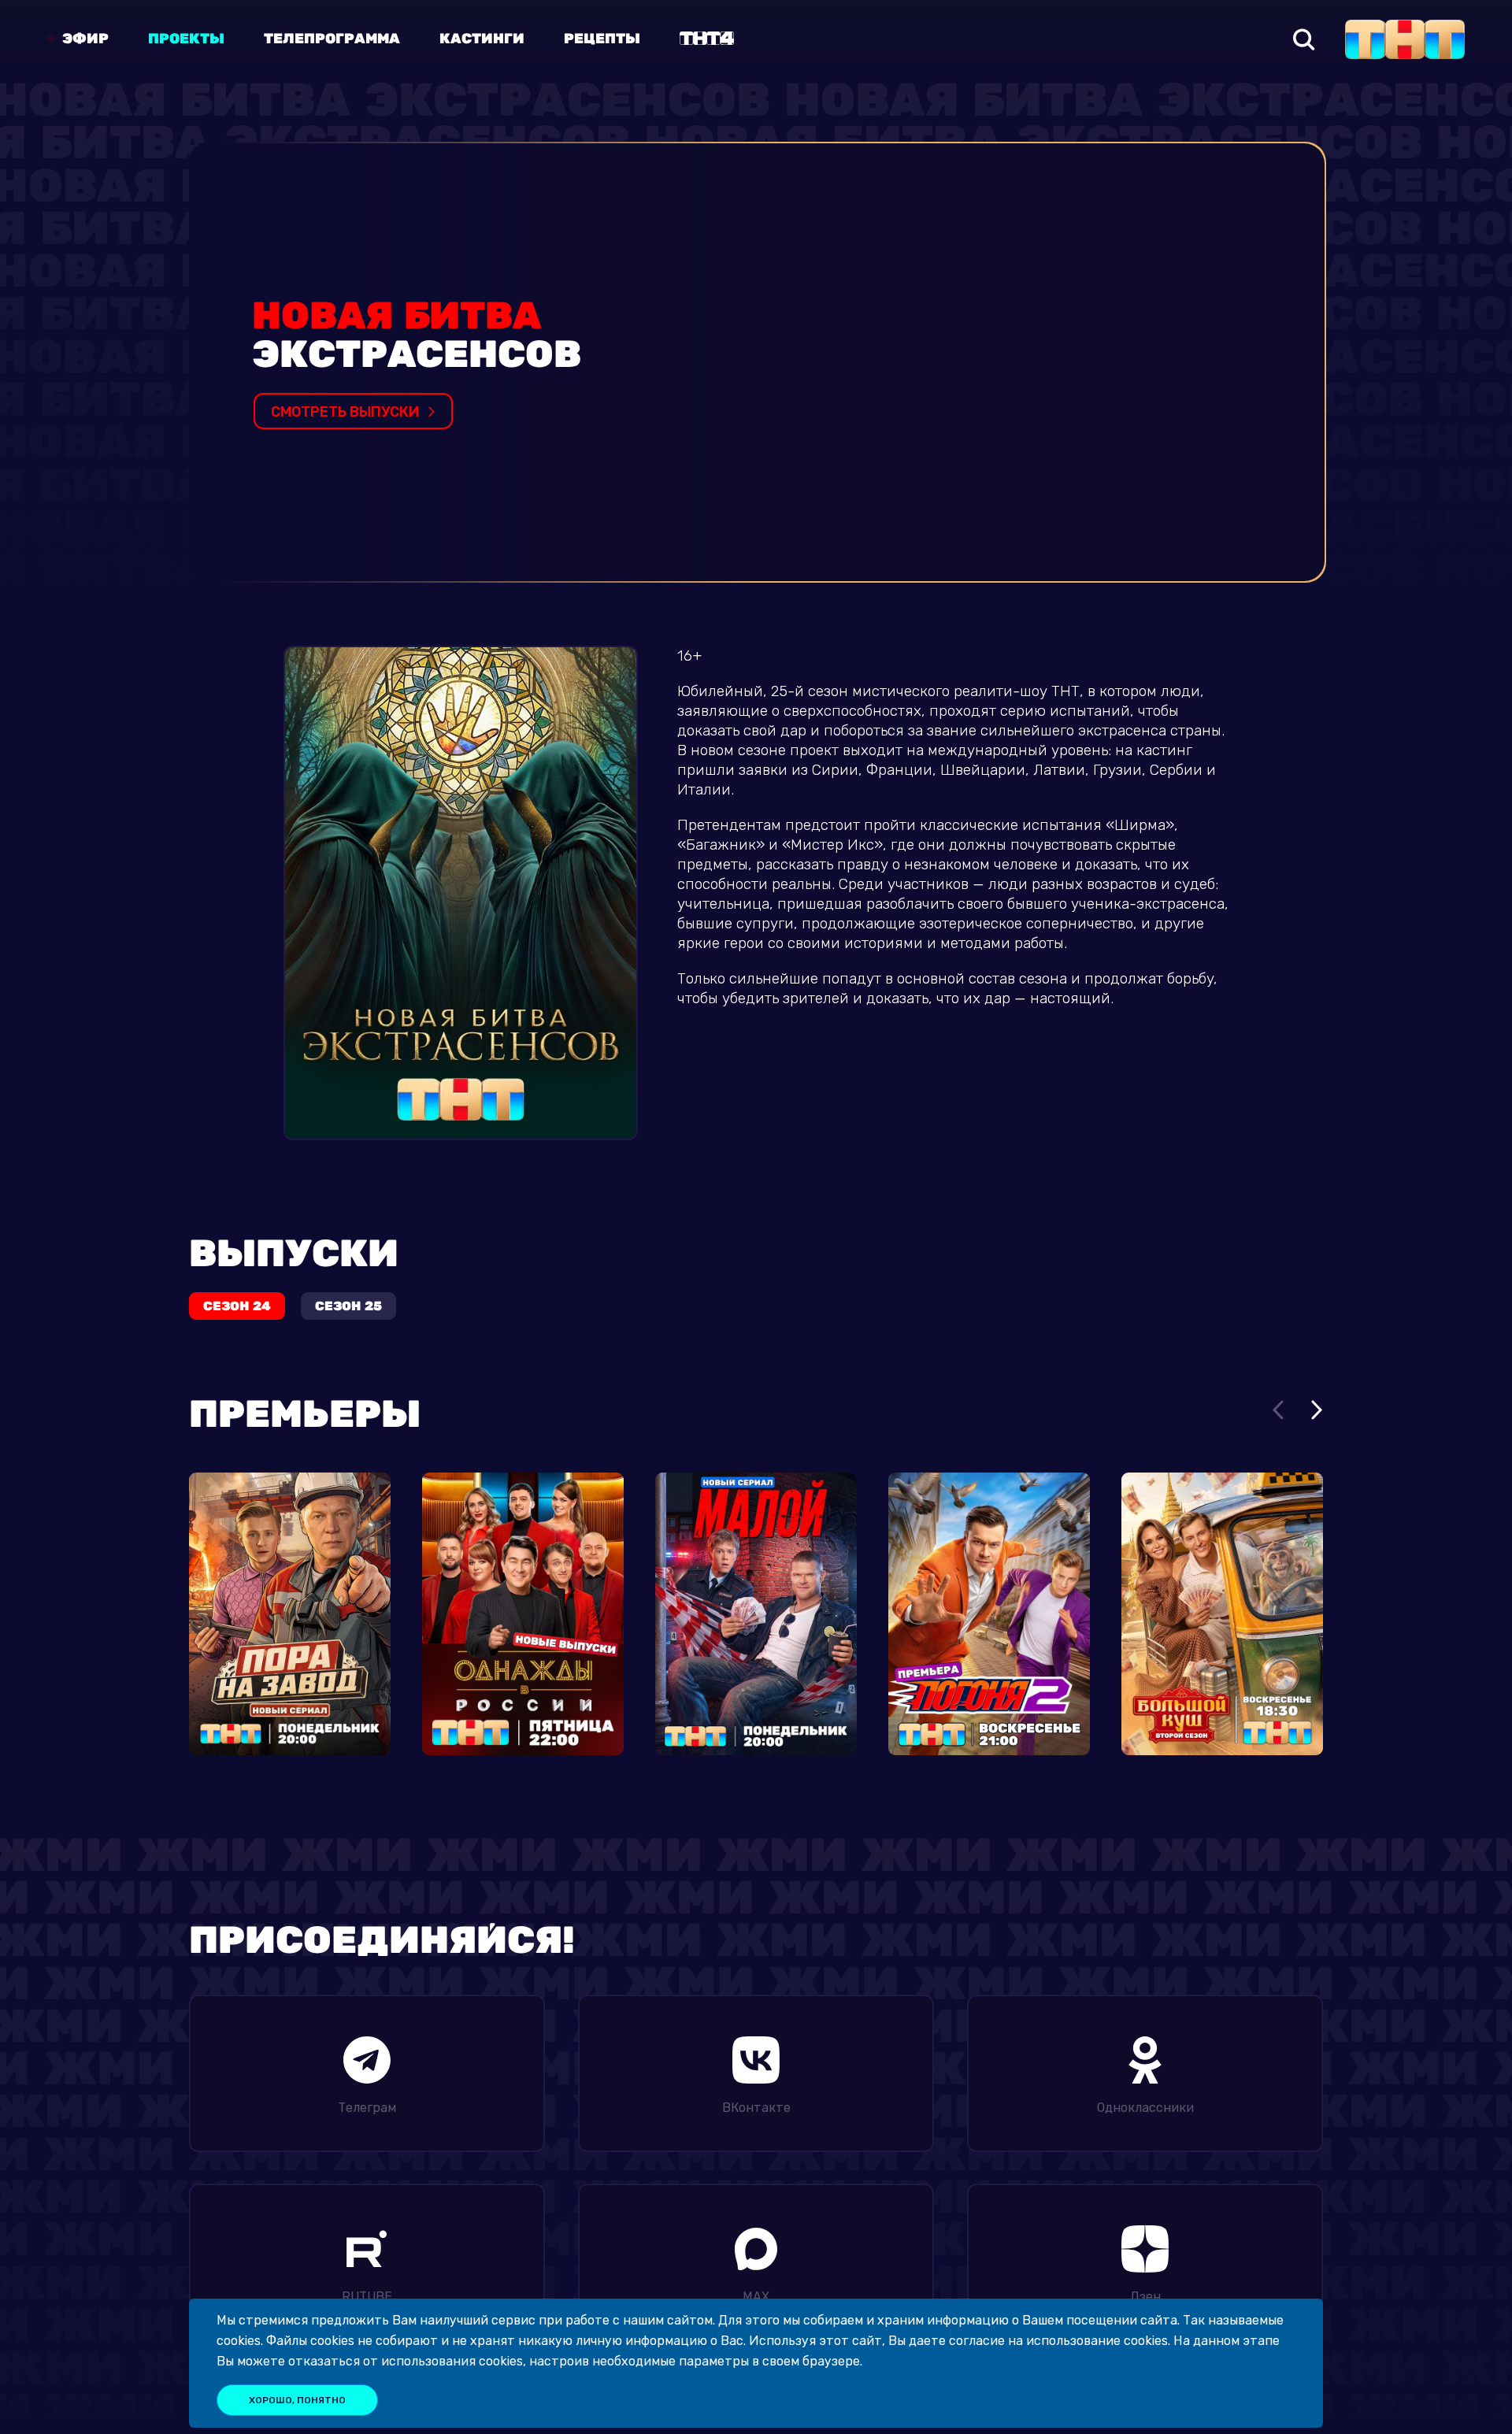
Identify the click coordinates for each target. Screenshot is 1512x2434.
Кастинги (482, 39)
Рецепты (602, 39)
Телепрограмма (332, 39)
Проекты (186, 39)
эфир (85, 39)
